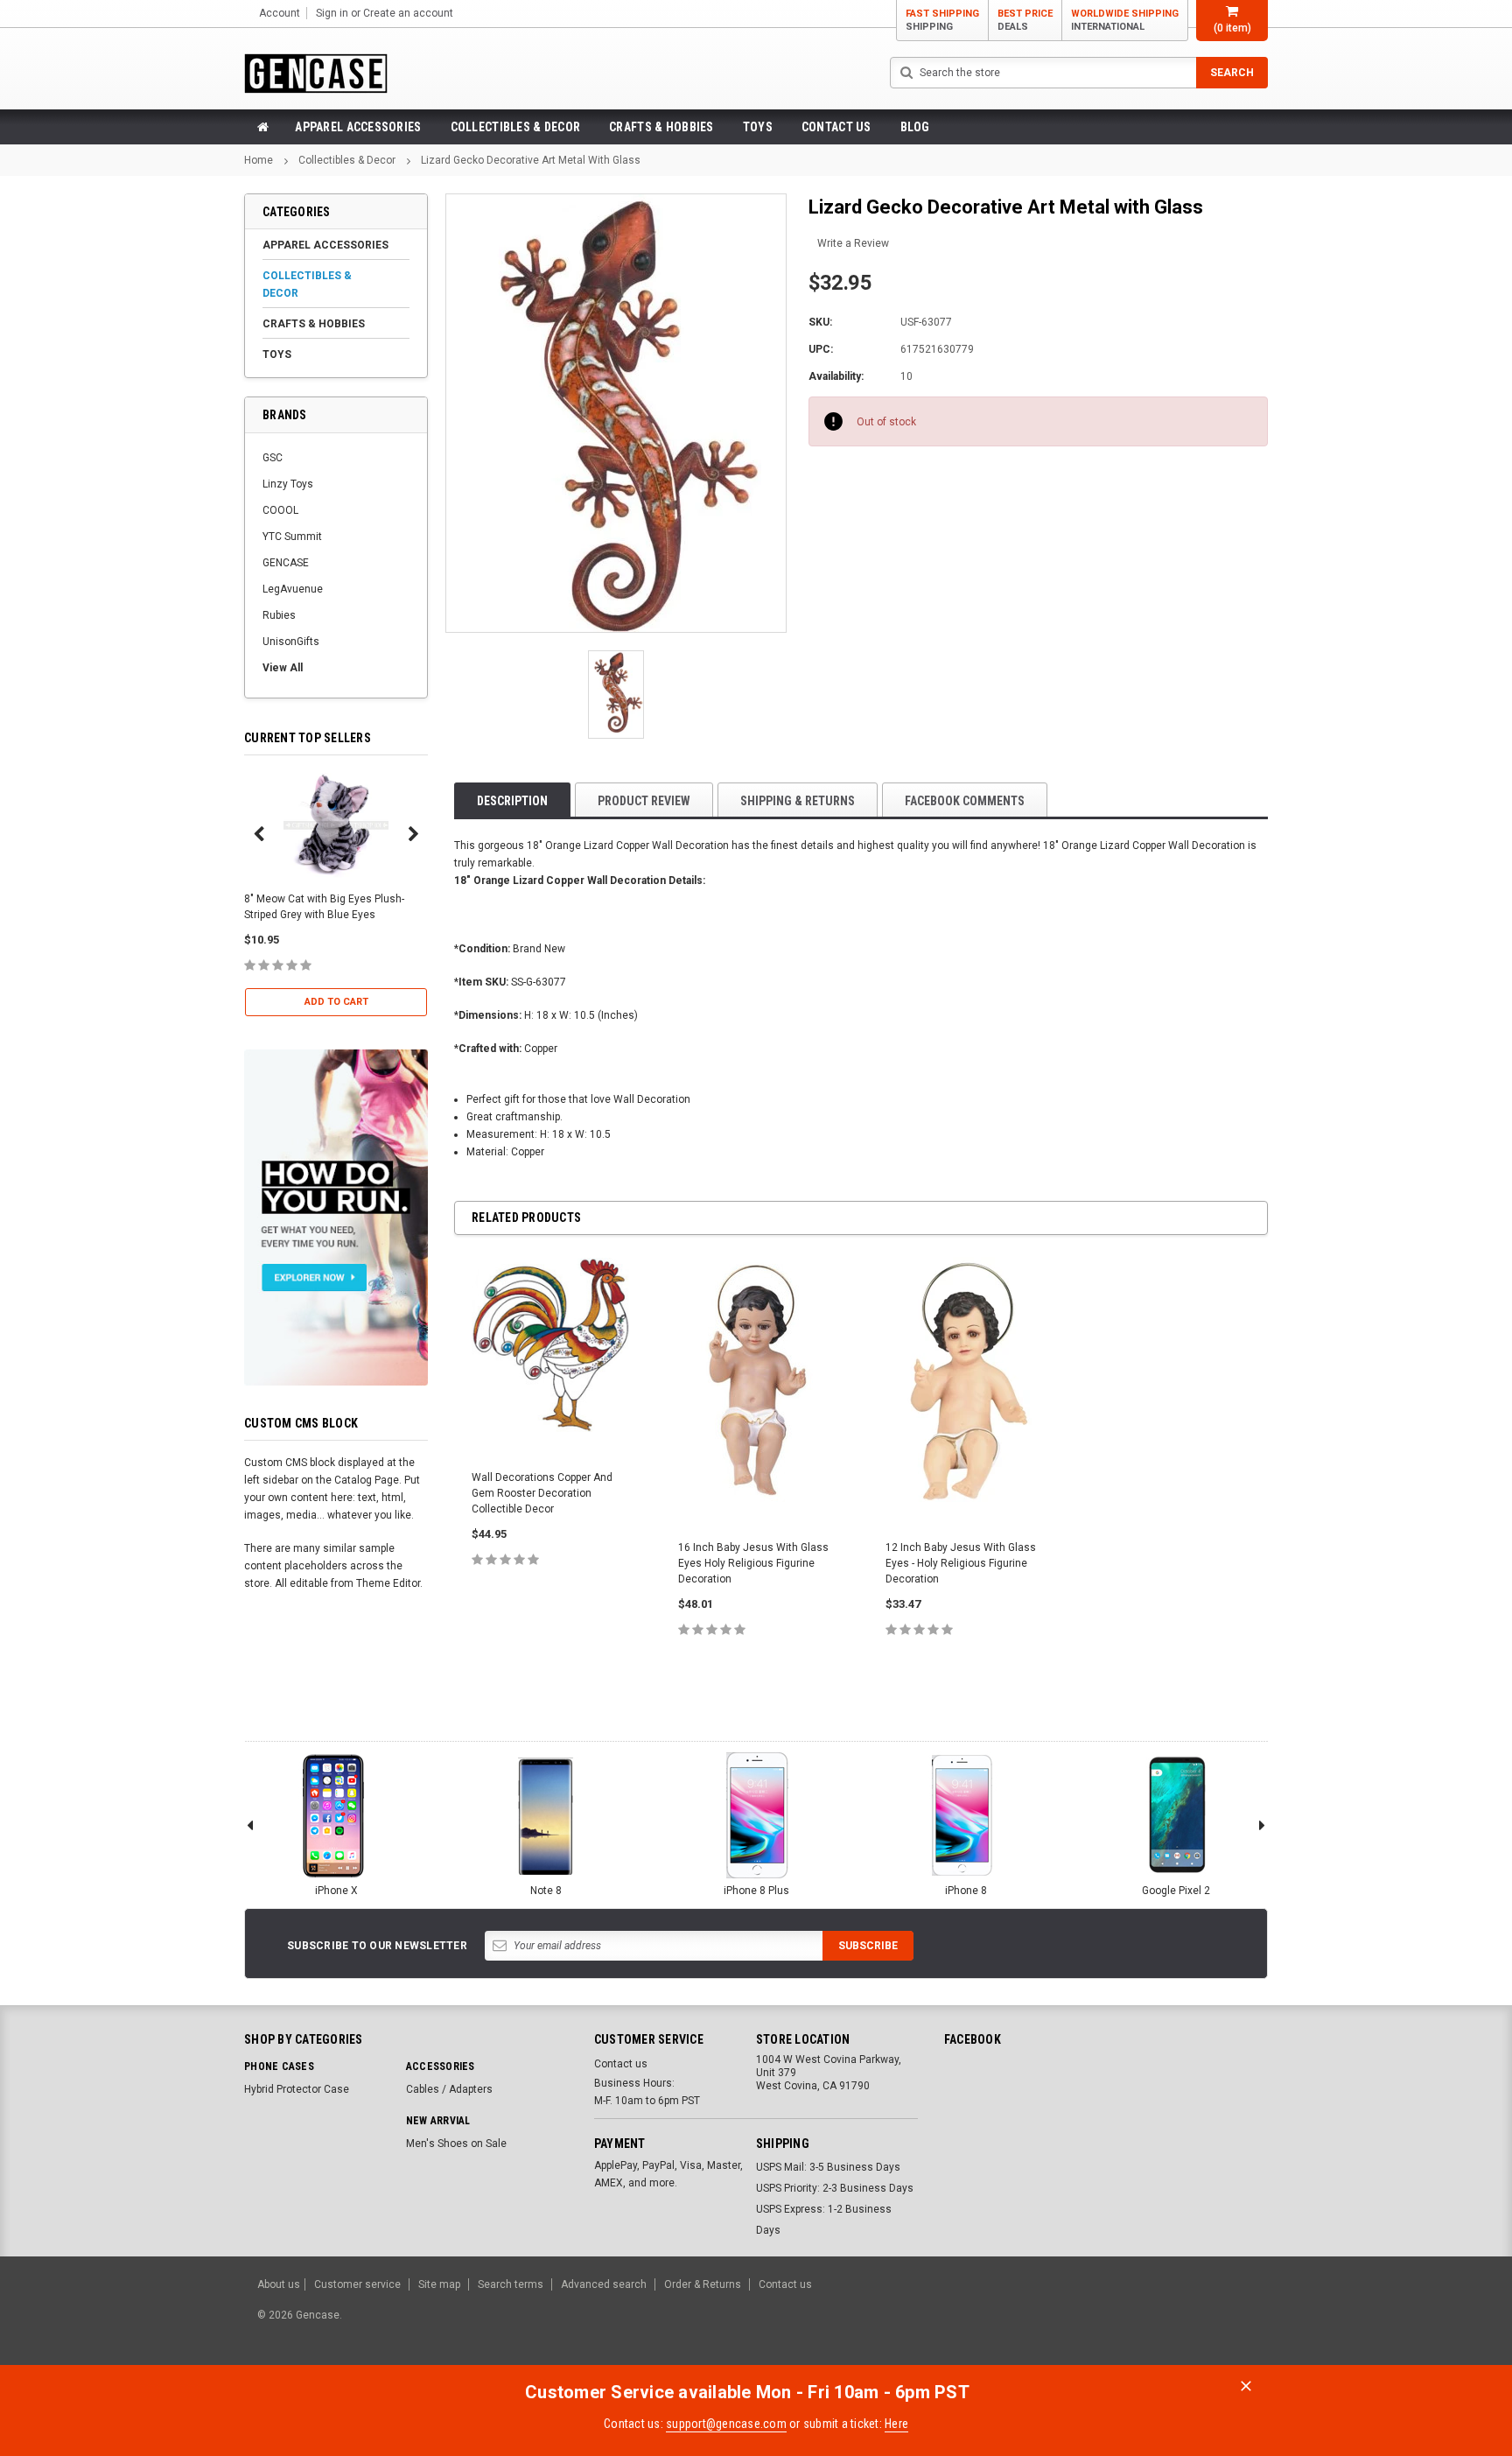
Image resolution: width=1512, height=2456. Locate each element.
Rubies (279, 615)
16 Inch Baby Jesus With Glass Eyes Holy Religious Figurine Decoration (753, 1563)
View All (283, 668)
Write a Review (853, 243)
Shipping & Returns (798, 801)
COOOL (280, 510)
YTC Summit (292, 537)
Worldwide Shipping (1125, 20)
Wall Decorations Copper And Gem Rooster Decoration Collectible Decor (542, 1493)
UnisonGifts (291, 642)
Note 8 (546, 1891)
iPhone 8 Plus (756, 1891)
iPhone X (336, 1891)
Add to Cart (336, 1002)
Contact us (836, 127)
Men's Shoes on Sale (456, 2144)
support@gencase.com (726, 2424)
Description (512, 801)
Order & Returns (703, 2284)
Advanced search (604, 2284)
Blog (915, 127)
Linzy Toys (288, 484)
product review (644, 801)
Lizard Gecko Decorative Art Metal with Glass (531, 160)
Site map (439, 2284)
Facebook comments (965, 801)
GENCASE (286, 563)
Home (259, 160)
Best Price (1025, 20)
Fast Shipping (942, 20)
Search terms (511, 2284)
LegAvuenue (293, 589)
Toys (758, 127)
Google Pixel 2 (1176, 1891)
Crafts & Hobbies (661, 127)
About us (279, 2284)
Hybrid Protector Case (297, 2089)
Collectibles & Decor (516, 127)
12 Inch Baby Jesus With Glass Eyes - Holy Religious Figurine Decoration (961, 1563)
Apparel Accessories (358, 127)
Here (896, 2424)
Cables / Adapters (449, 2089)
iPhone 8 (966, 1891)
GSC (273, 458)
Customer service (357, 2284)
